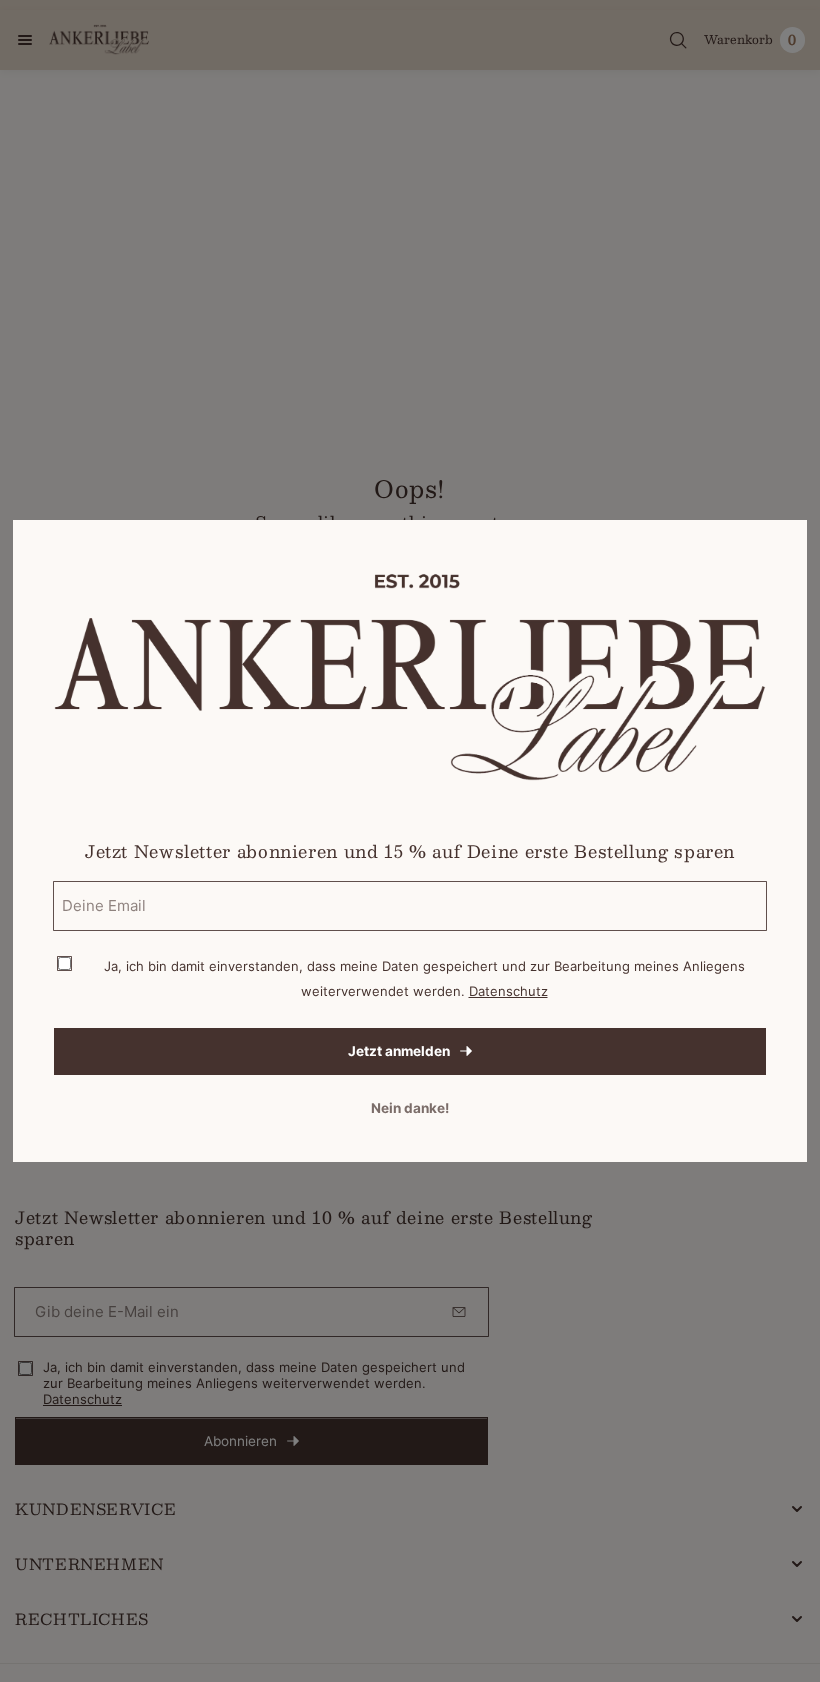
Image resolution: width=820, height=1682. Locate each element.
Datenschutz (508, 991)
